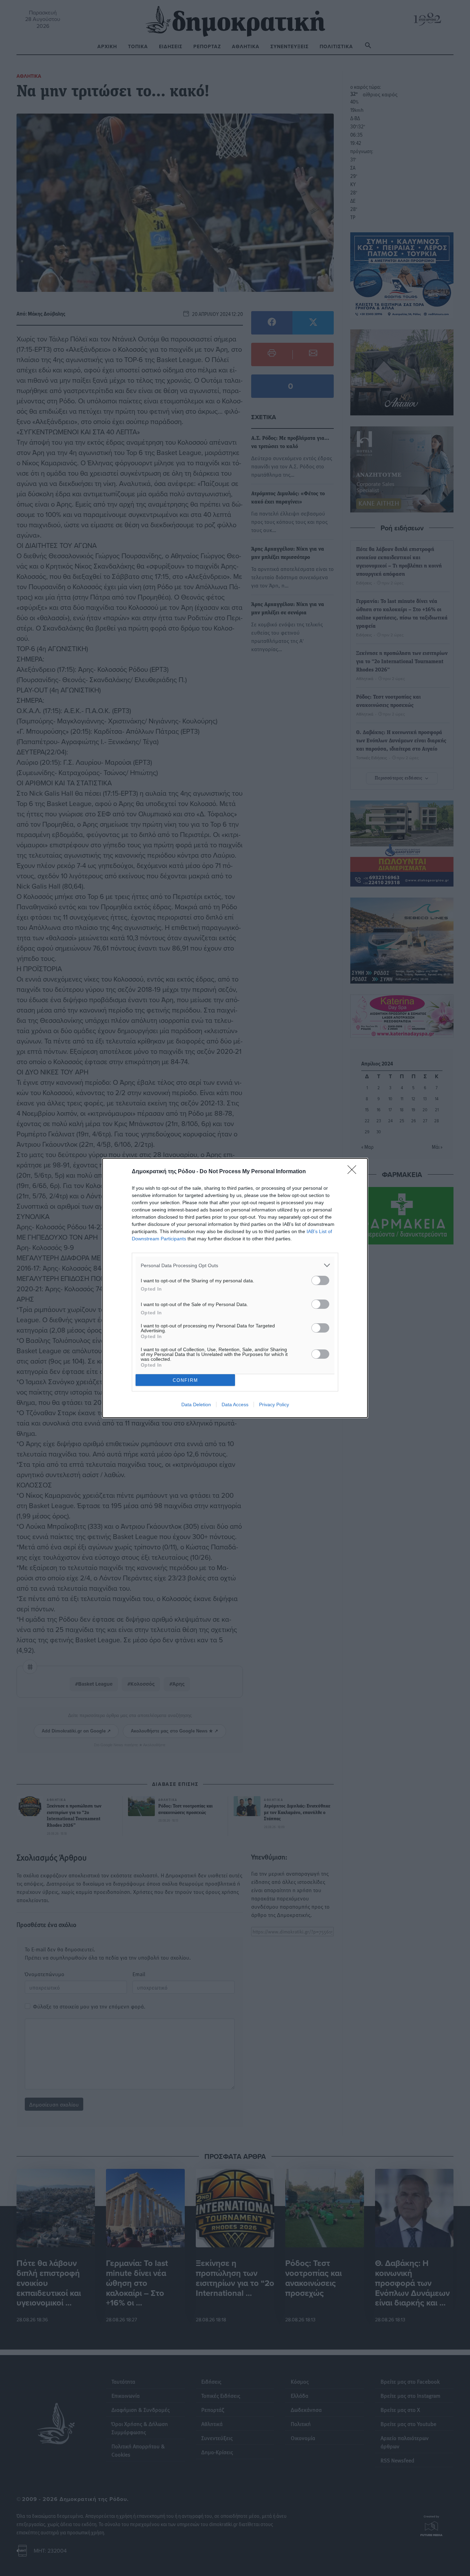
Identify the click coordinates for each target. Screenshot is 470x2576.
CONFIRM (185, 1380)
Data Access (235, 1404)
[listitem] (235, 1265)
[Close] (354, 1172)
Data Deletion (196, 1404)
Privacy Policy (274, 1404)
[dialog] (235, 1288)
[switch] (320, 1280)
